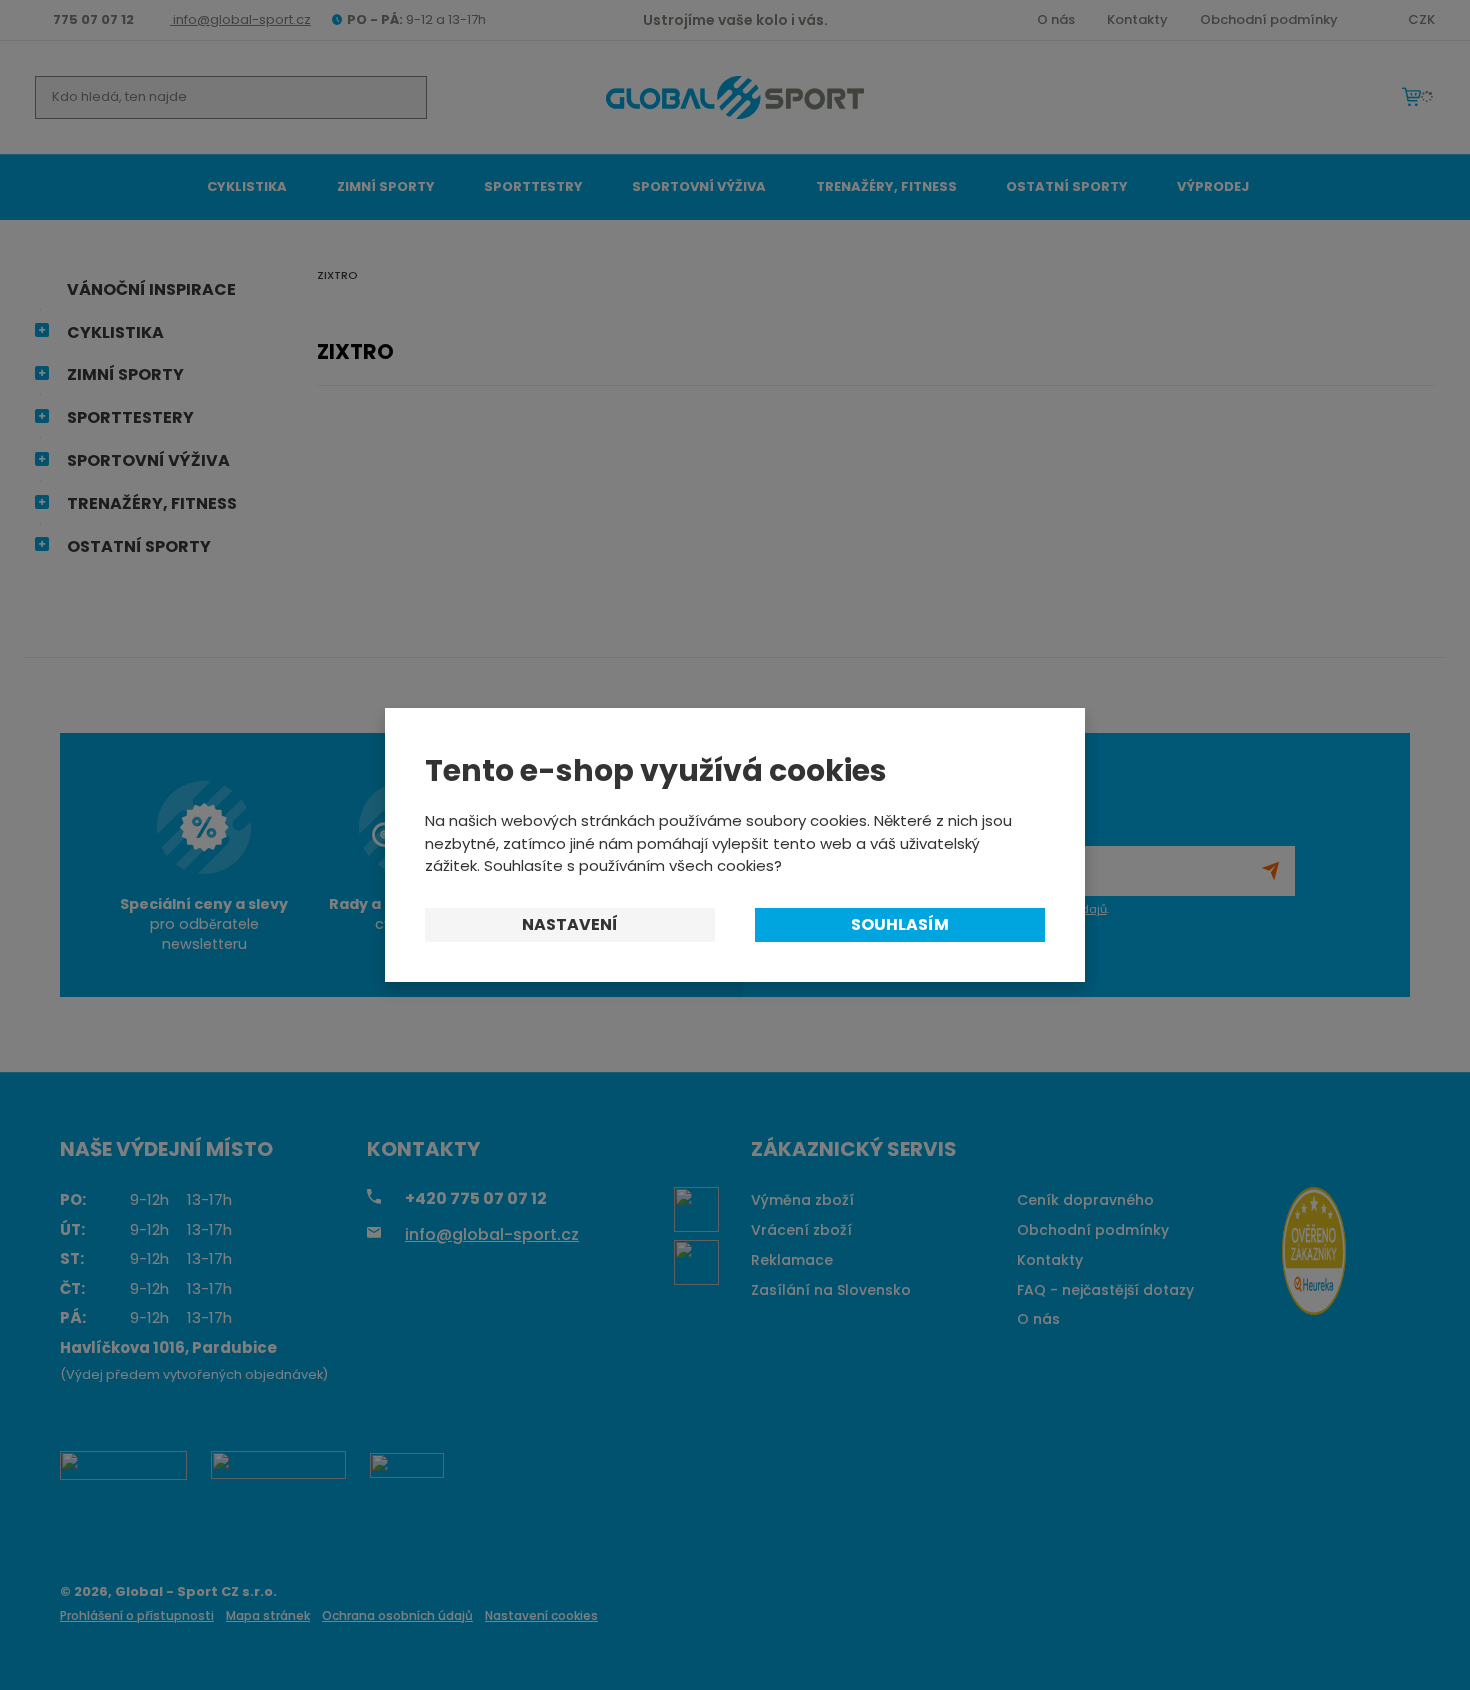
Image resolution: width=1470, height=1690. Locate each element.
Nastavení (570, 924)
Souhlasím (900, 924)
